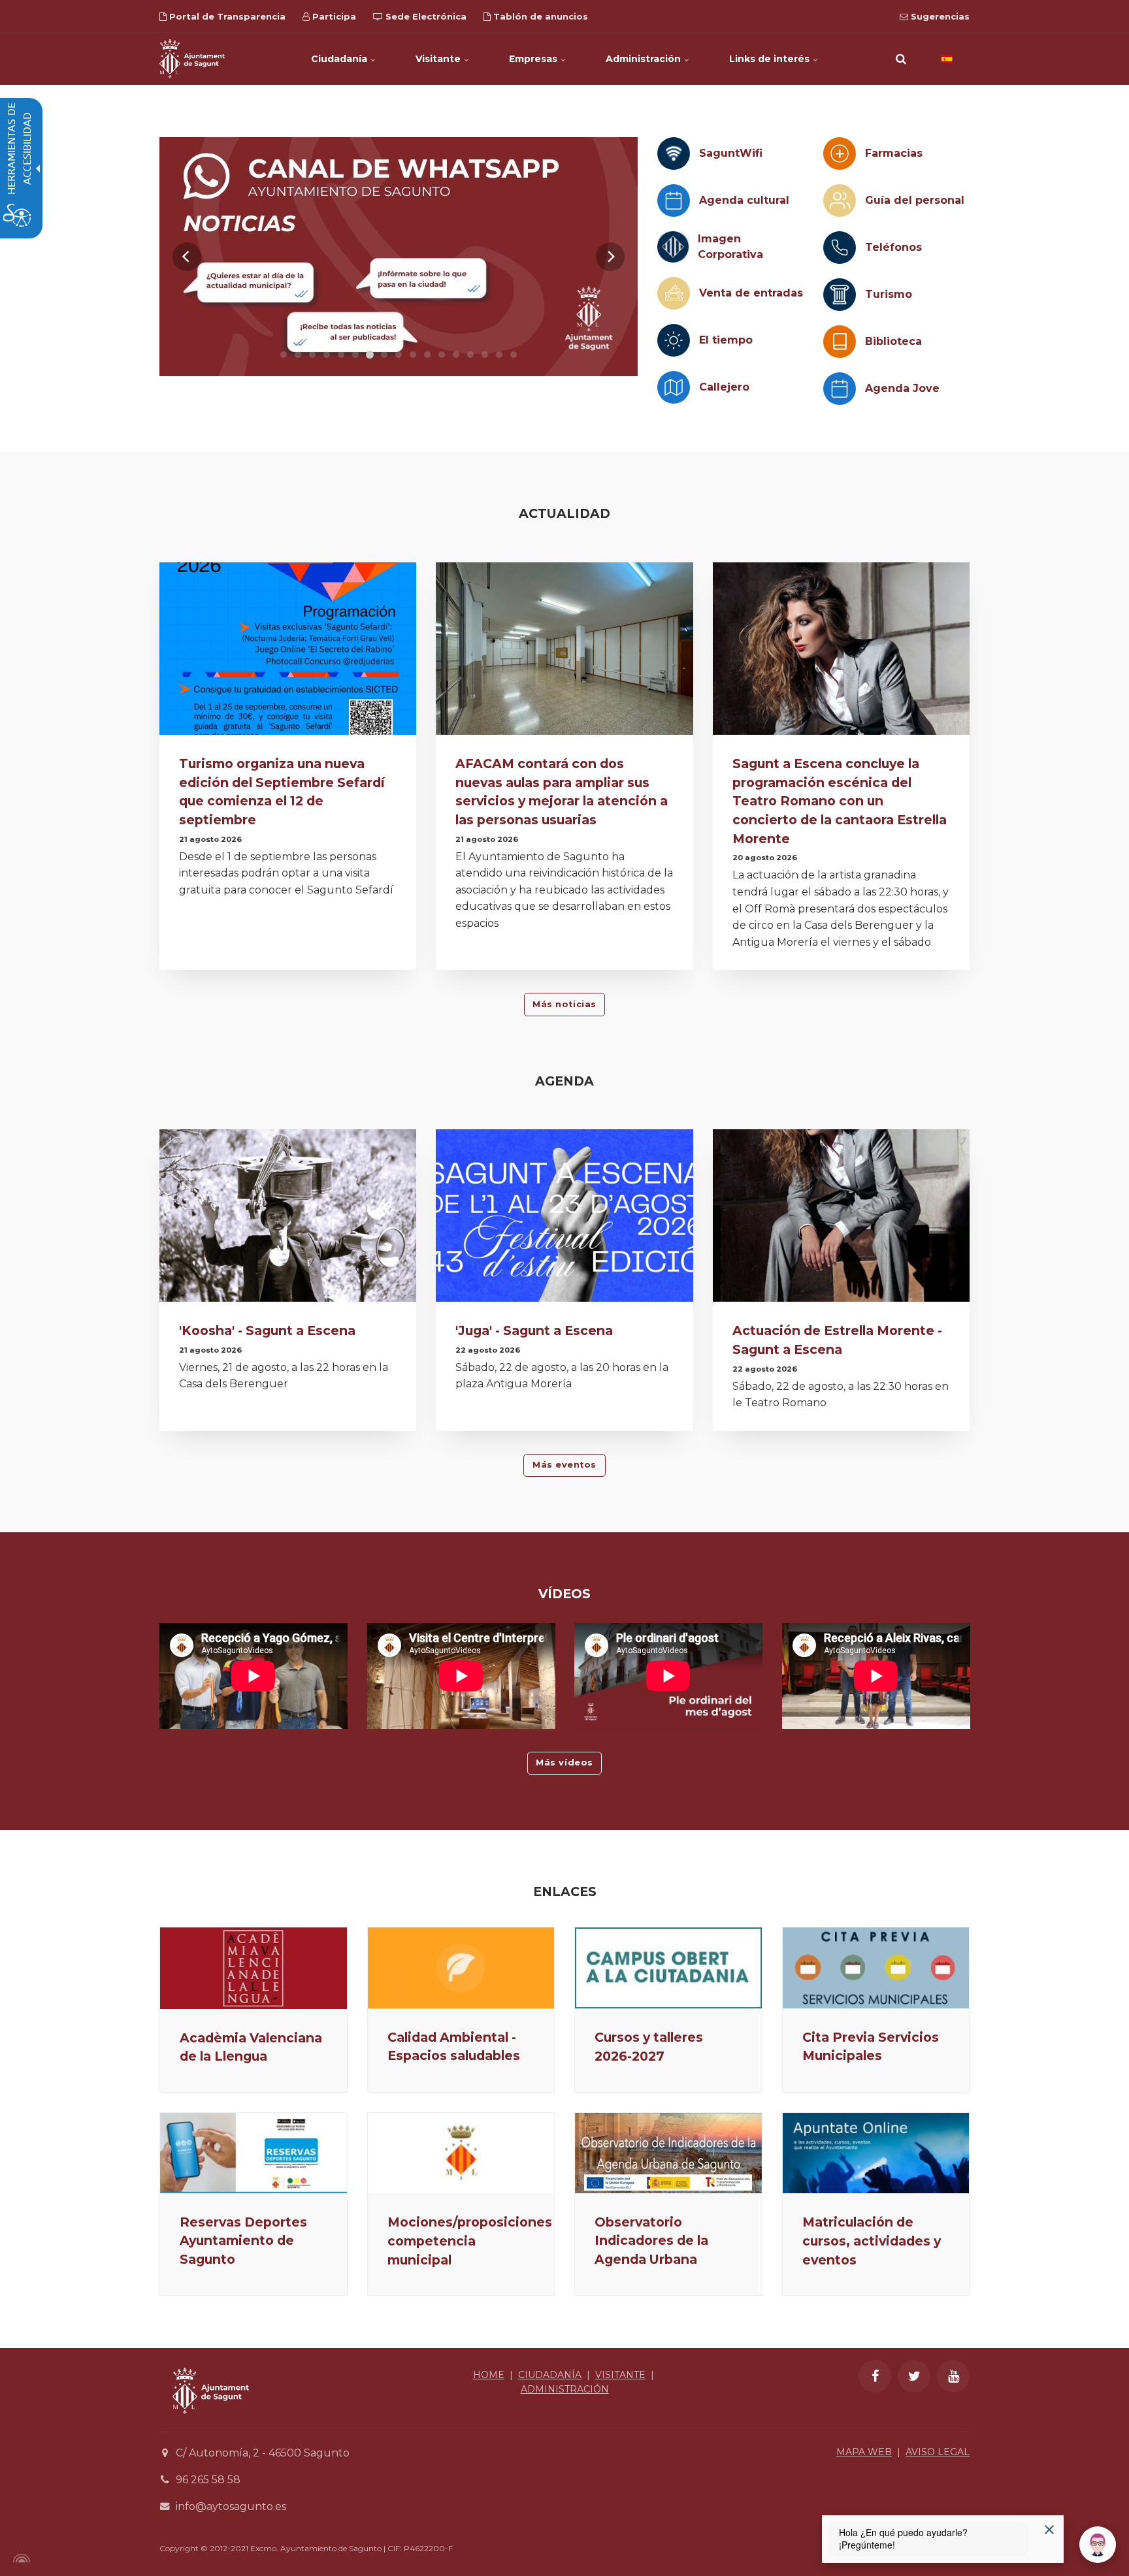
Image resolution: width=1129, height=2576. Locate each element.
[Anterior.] (187, 257)
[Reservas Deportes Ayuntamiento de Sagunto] (254, 2153)
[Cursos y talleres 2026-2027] (668, 1968)
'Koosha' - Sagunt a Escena (267, 1330)
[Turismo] (840, 295)
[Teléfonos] (840, 248)
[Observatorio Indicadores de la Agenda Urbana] (668, 2153)
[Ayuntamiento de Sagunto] (192, 59)
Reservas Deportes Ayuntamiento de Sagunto (243, 2241)
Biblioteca (893, 341)
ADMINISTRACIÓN (565, 2389)
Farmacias (894, 153)
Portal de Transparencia (226, 16)
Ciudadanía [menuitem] (340, 59)
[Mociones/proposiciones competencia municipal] (461, 2153)
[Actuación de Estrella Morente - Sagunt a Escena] (841, 1219)
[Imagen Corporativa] (673, 247)
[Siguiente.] (610, 257)
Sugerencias (939, 16)
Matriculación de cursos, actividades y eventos (872, 2241)
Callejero (724, 387)
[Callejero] (674, 387)
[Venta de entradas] (674, 293)
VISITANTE (620, 2375)
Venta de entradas (751, 293)
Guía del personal (915, 200)
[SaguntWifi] (674, 153)
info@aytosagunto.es (231, 2506)
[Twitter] (914, 2376)
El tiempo (726, 340)
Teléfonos (893, 247)
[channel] (399, 257)
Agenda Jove (902, 388)
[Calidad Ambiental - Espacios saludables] (461, 1968)
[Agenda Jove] (840, 389)
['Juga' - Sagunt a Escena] (564, 1219)
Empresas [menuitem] (534, 59)
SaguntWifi (731, 153)
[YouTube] (953, 2376)
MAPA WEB (864, 2452)
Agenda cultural (744, 200)
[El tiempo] (674, 340)
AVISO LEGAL (938, 2452)
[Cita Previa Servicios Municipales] (876, 1968)
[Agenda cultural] (674, 201)
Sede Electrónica (425, 16)
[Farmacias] (840, 153)
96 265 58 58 (208, 2480)
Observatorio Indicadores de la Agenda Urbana (651, 2241)
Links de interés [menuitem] (771, 59)
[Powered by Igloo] (20, 2558)
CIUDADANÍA (550, 2375)
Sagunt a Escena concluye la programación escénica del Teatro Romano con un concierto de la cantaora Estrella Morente (840, 801)
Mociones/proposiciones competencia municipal (470, 2241)
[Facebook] (875, 2376)
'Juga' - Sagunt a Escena (534, 1330)
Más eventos (564, 1465)
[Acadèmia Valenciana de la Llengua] (254, 1968)
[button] (901, 59)
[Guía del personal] (840, 201)
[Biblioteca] (840, 342)
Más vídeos (564, 1763)
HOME (489, 2375)
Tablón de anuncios (539, 16)
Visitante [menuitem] (439, 59)
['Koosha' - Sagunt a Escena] (288, 1219)
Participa (333, 16)
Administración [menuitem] (645, 59)
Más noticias (564, 1004)
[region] (399, 257)
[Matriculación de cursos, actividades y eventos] (876, 2153)
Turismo (889, 294)
